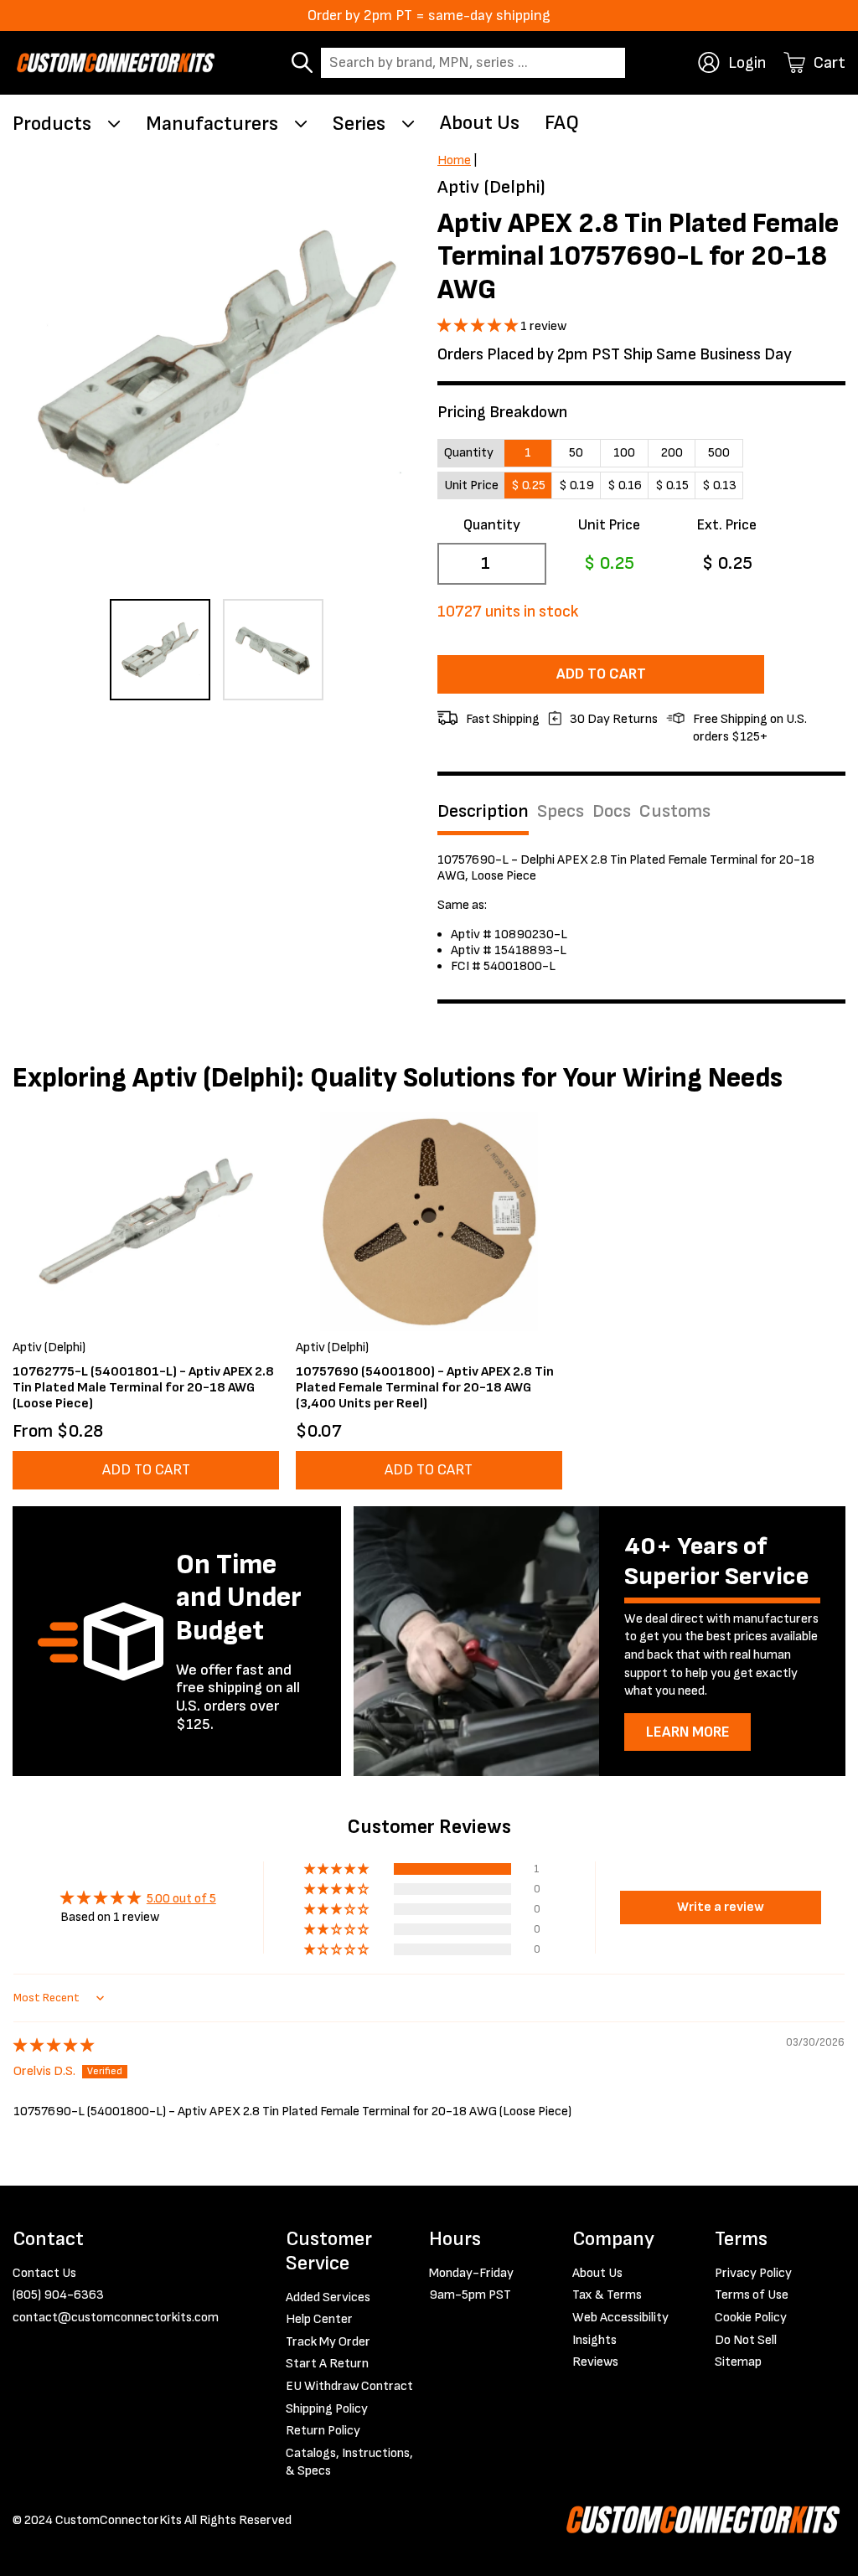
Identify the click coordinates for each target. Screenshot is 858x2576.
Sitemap (738, 2362)
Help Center (319, 2319)
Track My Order (328, 2342)
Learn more (688, 1732)
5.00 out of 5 (181, 1899)
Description (483, 812)
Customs (675, 812)
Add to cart (601, 674)
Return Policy (323, 2431)
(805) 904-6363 (58, 2295)
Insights (594, 2340)
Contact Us (44, 2273)
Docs (612, 812)
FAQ (562, 123)
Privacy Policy (753, 2273)
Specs (561, 812)
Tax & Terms (607, 2295)
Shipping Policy (327, 2409)
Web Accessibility (620, 2318)
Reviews (595, 2362)
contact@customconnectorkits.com (116, 2318)
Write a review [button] (721, 1907)
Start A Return (327, 2364)
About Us (480, 123)
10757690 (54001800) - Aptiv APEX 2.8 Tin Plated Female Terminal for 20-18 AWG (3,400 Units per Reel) (425, 1388)
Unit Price (609, 525)
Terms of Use (752, 2295)
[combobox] (473, 63)
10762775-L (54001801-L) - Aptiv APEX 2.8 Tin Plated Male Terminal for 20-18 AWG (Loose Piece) (143, 1388)
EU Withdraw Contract (349, 2386)
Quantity (492, 525)
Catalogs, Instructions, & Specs (349, 2462)
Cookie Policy (751, 2318)
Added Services (328, 2297)
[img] (54, 2046)
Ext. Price (727, 525)
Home (454, 160)
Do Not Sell (746, 2340)
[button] (479, 326)
